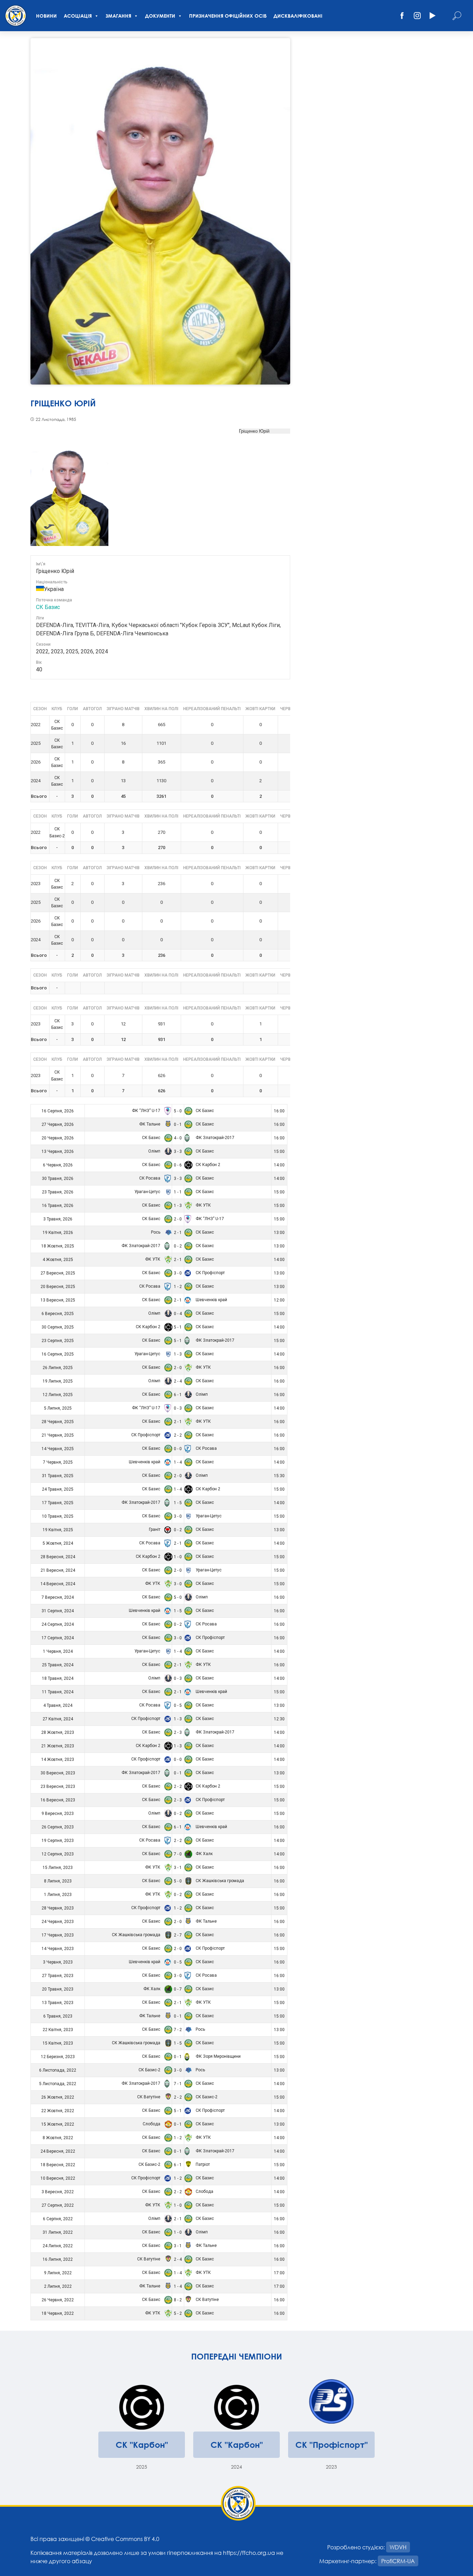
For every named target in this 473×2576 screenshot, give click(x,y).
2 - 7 (178, 1935)
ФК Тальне (150, 1124)
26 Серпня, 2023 (58, 1827)
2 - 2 (178, 1435)
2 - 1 (178, 1233)
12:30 (279, 1719)
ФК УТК (203, 1205)
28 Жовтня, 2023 (58, 1732)
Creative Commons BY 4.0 (125, 2539)
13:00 (279, 1233)
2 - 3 (178, 1732)
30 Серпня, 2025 (58, 1327)
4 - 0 (178, 1138)
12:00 (279, 1300)
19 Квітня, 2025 (58, 1530)
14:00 (279, 1165)
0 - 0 (178, 1449)
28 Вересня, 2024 (58, 1557)
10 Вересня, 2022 (58, 2178)
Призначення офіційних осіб (228, 16)
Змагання (118, 16)
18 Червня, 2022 (58, 2313)
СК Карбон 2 (207, 1165)
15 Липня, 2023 (58, 1868)
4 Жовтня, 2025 (58, 1260)
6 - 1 (178, 1395)
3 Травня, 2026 (58, 1219)
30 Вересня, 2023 (58, 1773)
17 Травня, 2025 (58, 1503)
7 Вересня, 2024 (58, 1597)
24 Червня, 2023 (58, 1922)
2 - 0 (178, 1219)
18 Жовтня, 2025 (58, 1246)
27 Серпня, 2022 (58, 2205)
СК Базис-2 (150, 2070)
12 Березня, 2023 (58, 2057)
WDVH (398, 2547)
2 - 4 (178, 1381)
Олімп (155, 1151)
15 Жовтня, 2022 (58, 2124)
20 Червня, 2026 (58, 1138)
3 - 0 (178, 1273)
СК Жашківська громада (219, 1881)
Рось (156, 1232)
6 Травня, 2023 (58, 2016)
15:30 (279, 1476)
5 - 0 (178, 1111)
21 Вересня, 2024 (58, 1570)
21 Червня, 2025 (58, 1435)
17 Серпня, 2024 (58, 1638)
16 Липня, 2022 (58, 2259)
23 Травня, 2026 (58, 1192)
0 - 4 (178, 1314)
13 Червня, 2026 (58, 1152)
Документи (160, 16)
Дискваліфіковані (298, 16)
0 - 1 (178, 1124)
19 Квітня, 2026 (58, 1233)
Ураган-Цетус (148, 1192)
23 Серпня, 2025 (58, 1341)
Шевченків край (211, 1300)
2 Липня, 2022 (58, 2286)
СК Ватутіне (149, 2097)
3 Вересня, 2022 (58, 2192)
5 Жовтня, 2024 (58, 1543)
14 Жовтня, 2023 (58, 1759)
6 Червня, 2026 (58, 1165)
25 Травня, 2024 (58, 1665)
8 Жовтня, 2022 (58, 2138)
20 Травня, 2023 (58, 1989)
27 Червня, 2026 (58, 1124)
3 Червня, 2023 (58, 1962)
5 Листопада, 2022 (58, 2084)
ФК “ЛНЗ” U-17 (147, 1111)
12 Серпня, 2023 (58, 1854)
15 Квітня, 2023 (58, 2043)
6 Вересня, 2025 (58, 1314)
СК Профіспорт (210, 1273)
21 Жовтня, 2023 (58, 1746)
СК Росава (150, 1178)
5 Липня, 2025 (58, 1408)
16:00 (279, 1111)
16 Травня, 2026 (58, 1206)
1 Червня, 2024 (58, 1651)
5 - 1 (178, 1327)
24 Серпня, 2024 (58, 1624)
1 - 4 (178, 1462)
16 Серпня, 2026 (58, 1111)
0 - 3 (178, 1408)
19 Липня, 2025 (58, 1381)
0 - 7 (178, 1989)
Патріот (202, 2164)
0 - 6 (178, 1165)
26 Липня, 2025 (58, 1368)
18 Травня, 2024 (58, 1678)
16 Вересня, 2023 (58, 1800)
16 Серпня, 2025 (58, 1354)
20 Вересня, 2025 (58, 1287)
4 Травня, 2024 (58, 1705)
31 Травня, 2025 (58, 1476)
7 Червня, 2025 (58, 1462)
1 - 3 (178, 1206)
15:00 (279, 1152)
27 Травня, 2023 (58, 1976)
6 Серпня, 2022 (58, 2219)
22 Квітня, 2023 (58, 2030)
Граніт (155, 1529)
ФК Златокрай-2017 (215, 1138)
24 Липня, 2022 (58, 2246)
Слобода (152, 2124)
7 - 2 (178, 2030)
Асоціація (78, 16)
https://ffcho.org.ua (249, 2553)
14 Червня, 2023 (58, 1949)
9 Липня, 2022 (58, 2273)
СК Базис (48, 607)
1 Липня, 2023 (58, 1895)
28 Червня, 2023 (58, 1908)
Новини (46, 16)
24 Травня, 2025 (58, 1489)
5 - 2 (178, 2313)
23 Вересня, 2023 (58, 1787)
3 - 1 (178, 1868)
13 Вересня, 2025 (58, 1300)
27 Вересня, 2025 (58, 1273)
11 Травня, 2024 (58, 1692)
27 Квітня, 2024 (58, 1719)
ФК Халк (204, 1854)
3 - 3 (178, 1152)
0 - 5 (178, 1705)
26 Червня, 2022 (58, 2300)
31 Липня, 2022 (58, 2232)
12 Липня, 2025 (58, 1395)
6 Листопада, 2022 (58, 2070)
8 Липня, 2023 (58, 1881)
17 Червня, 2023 (58, 1935)
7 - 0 (178, 1854)
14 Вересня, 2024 (58, 1584)
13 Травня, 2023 (58, 2003)
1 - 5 (178, 1503)
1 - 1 (178, 1192)
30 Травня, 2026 (58, 1179)
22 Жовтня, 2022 (58, 2111)
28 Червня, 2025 (58, 1422)
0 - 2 (178, 1246)
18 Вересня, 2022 (58, 2165)
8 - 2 (178, 2300)
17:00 (279, 2273)
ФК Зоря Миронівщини (218, 2056)
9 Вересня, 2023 (58, 1814)
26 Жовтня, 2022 (58, 2097)
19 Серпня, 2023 (58, 1841)
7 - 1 (178, 2084)
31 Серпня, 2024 (58, 1611)
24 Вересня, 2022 (58, 2151)
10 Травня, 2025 (58, 1516)
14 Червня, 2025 (58, 1449)
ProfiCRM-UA (398, 2561)
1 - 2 (178, 1287)
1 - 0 (178, 1557)
